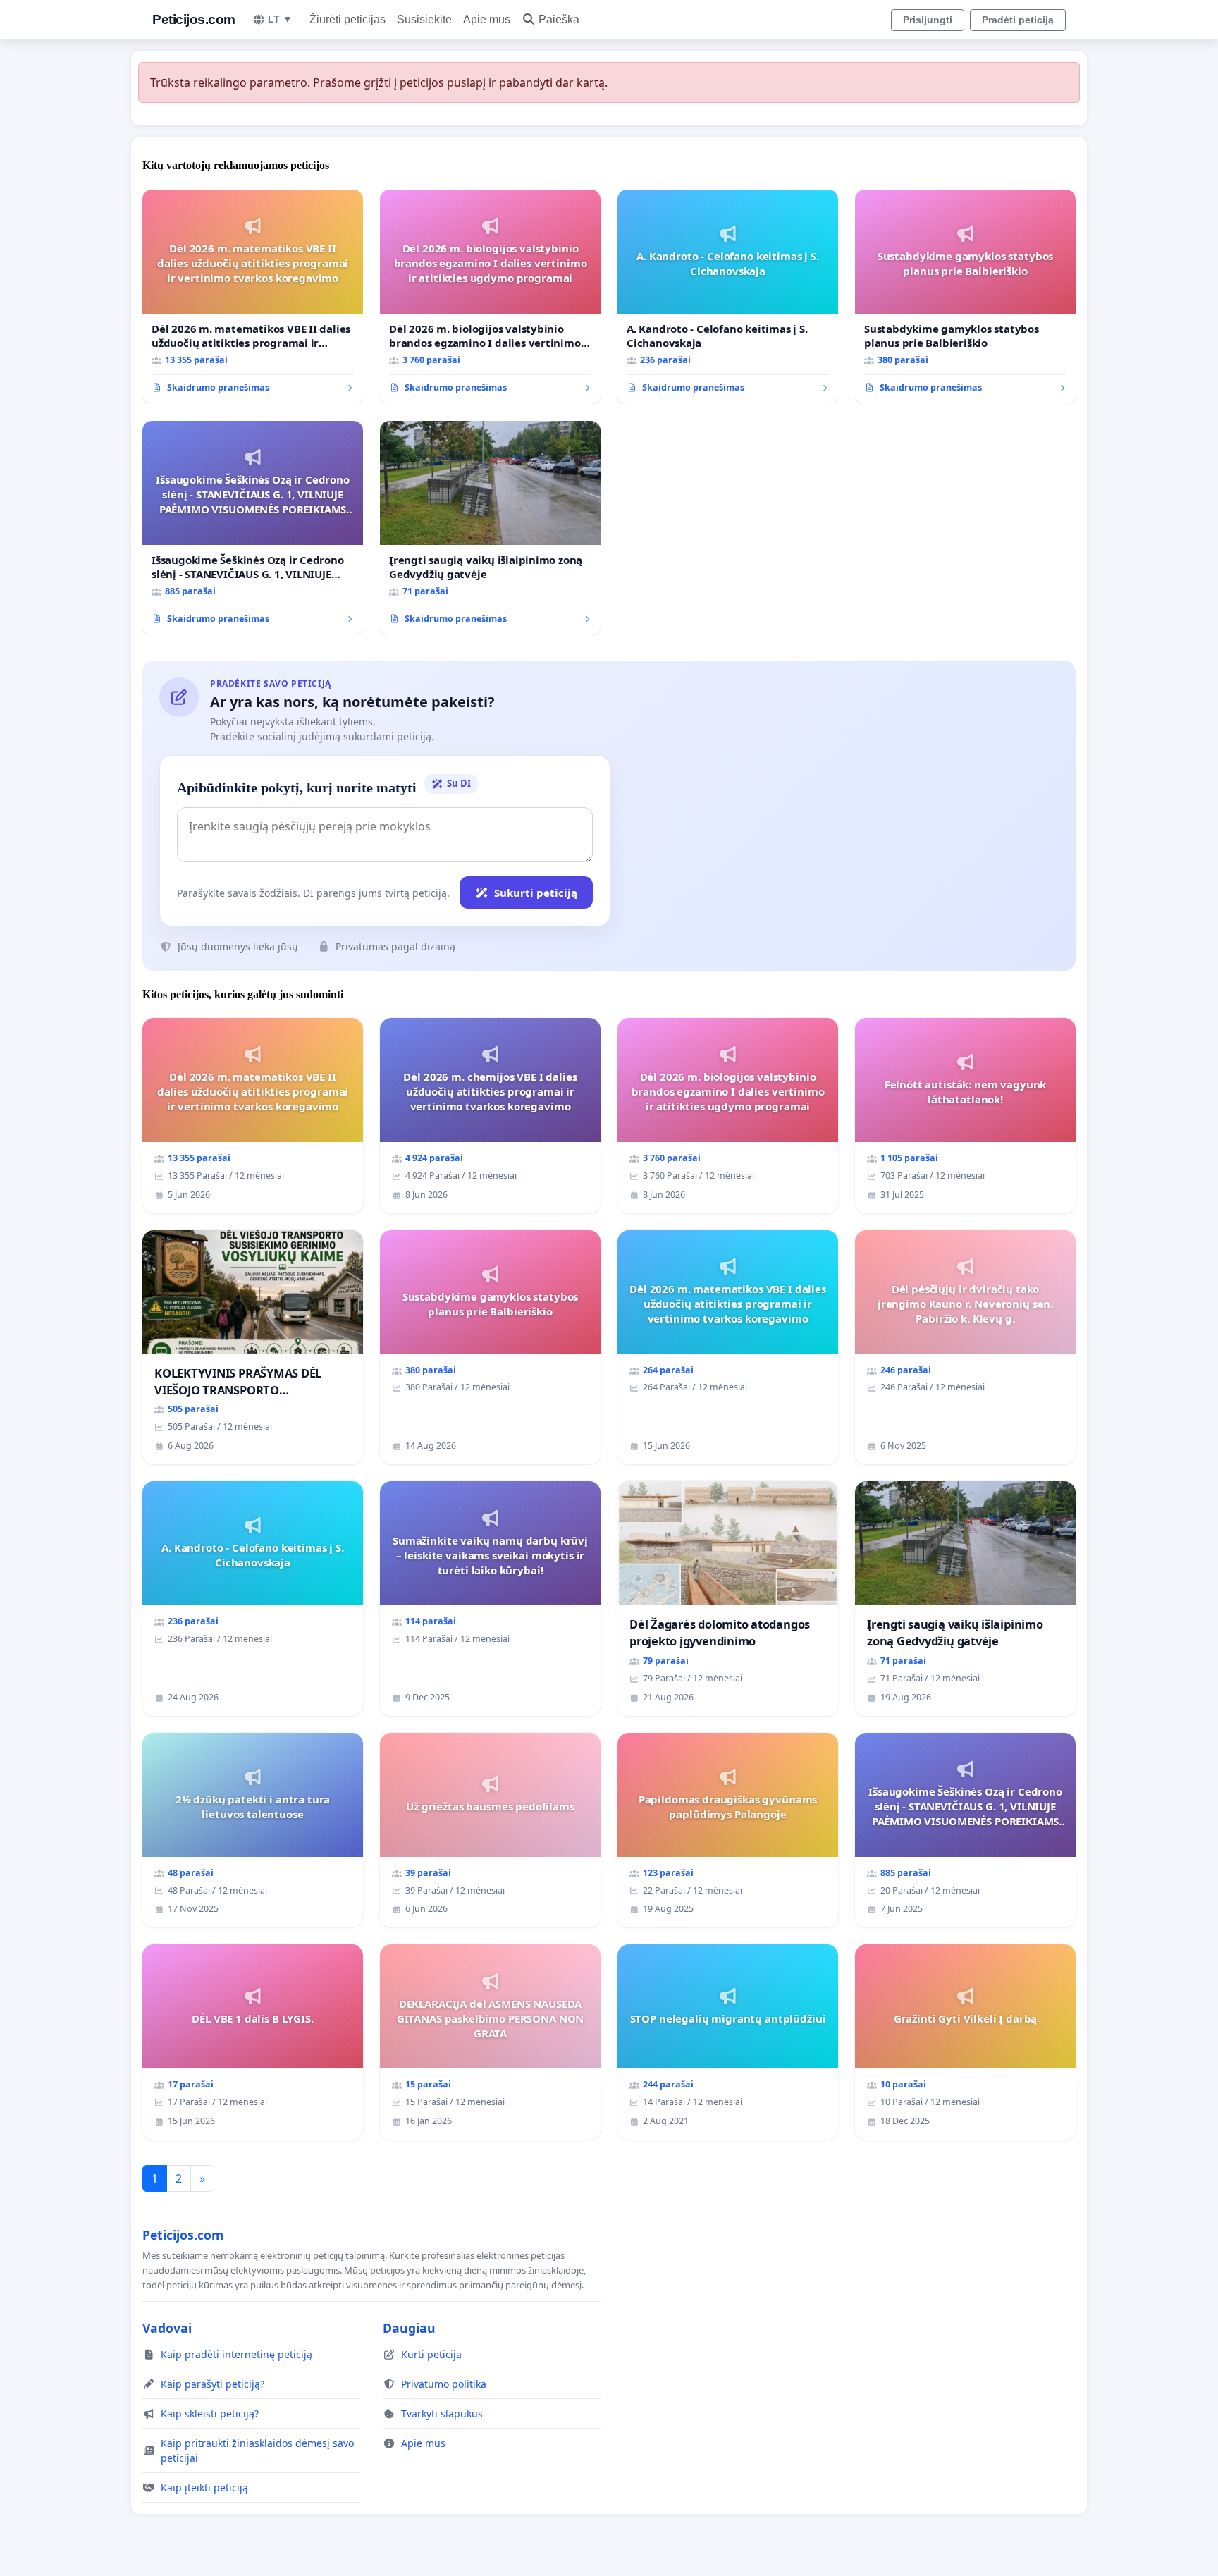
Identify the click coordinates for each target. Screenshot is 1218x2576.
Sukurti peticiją (536, 893)
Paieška (559, 19)
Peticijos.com (194, 19)
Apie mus (487, 19)
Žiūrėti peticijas (347, 19)
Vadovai (167, 2328)
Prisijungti (928, 20)
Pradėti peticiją (1018, 20)
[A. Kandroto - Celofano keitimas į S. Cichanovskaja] (728, 297)
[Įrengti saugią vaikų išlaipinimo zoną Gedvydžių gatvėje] (490, 528)
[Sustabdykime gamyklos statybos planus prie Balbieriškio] (965, 297)
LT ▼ (280, 19)
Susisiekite (424, 19)
